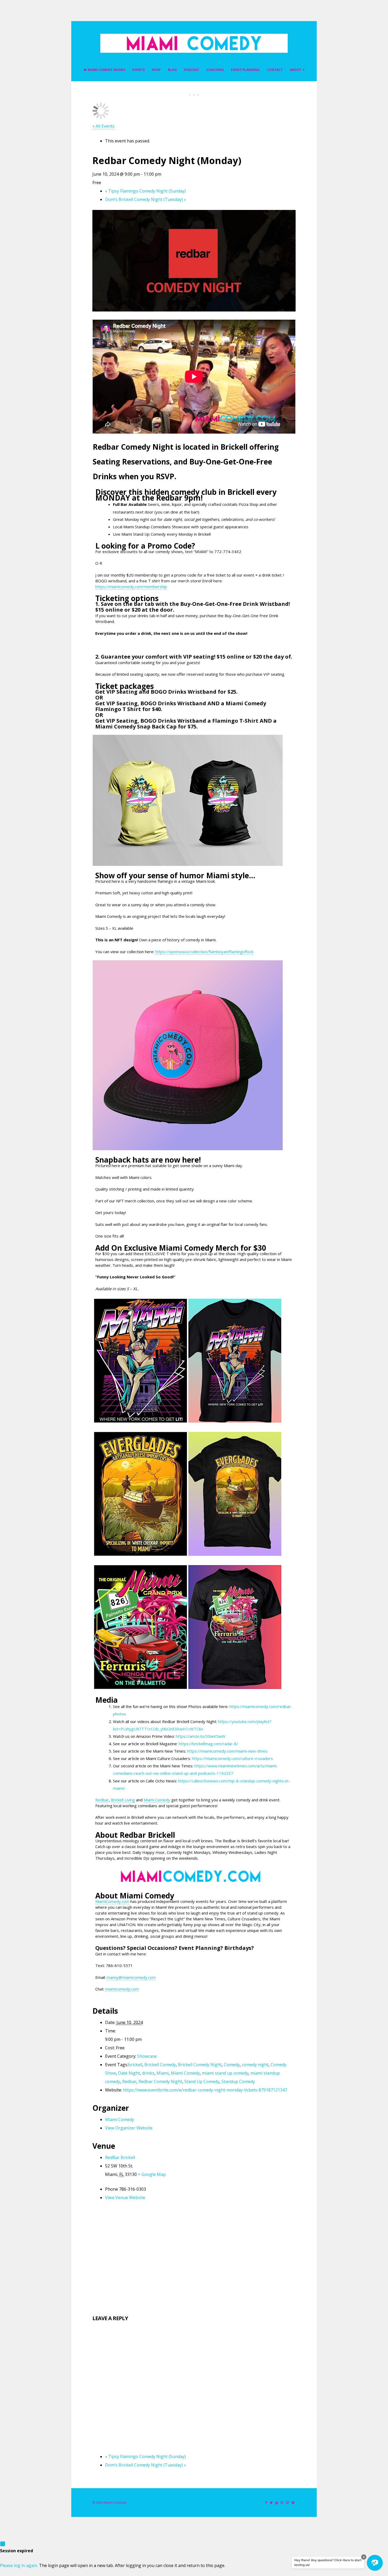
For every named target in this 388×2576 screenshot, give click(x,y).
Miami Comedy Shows (106, 70)
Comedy (232, 2065)
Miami (163, 2073)
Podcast (192, 70)
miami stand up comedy (225, 2073)
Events (138, 70)
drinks (148, 2073)
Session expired (16, 2551)
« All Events (103, 126)
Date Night (129, 2073)
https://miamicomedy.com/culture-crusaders (232, 1758)
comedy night (255, 2065)
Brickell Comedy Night (200, 2065)
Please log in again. (19, 2565)
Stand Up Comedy (202, 2081)
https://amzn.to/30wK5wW (201, 1736)
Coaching (215, 70)
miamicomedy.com (122, 1989)
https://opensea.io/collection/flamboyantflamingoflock (204, 952)
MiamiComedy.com (112, 1901)
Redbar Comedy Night (160, 2081)
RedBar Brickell (120, 2157)
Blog (172, 70)
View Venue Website (125, 2198)
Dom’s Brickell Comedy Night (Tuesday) (146, 199)
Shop (156, 70)
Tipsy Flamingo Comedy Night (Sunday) (145, 191)
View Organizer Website (129, 2128)
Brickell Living (123, 1800)
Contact (275, 70)
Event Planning (245, 70)
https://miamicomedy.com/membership (131, 587)
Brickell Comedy (160, 2065)
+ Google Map (152, 2174)
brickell (135, 2065)
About (295, 70)
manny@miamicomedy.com (131, 1977)
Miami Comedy (157, 1800)
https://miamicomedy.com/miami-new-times (227, 1751)
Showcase (147, 2056)
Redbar (102, 1800)
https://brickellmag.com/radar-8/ (208, 1744)
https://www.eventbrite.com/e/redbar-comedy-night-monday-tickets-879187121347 (205, 2090)
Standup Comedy (238, 2081)
